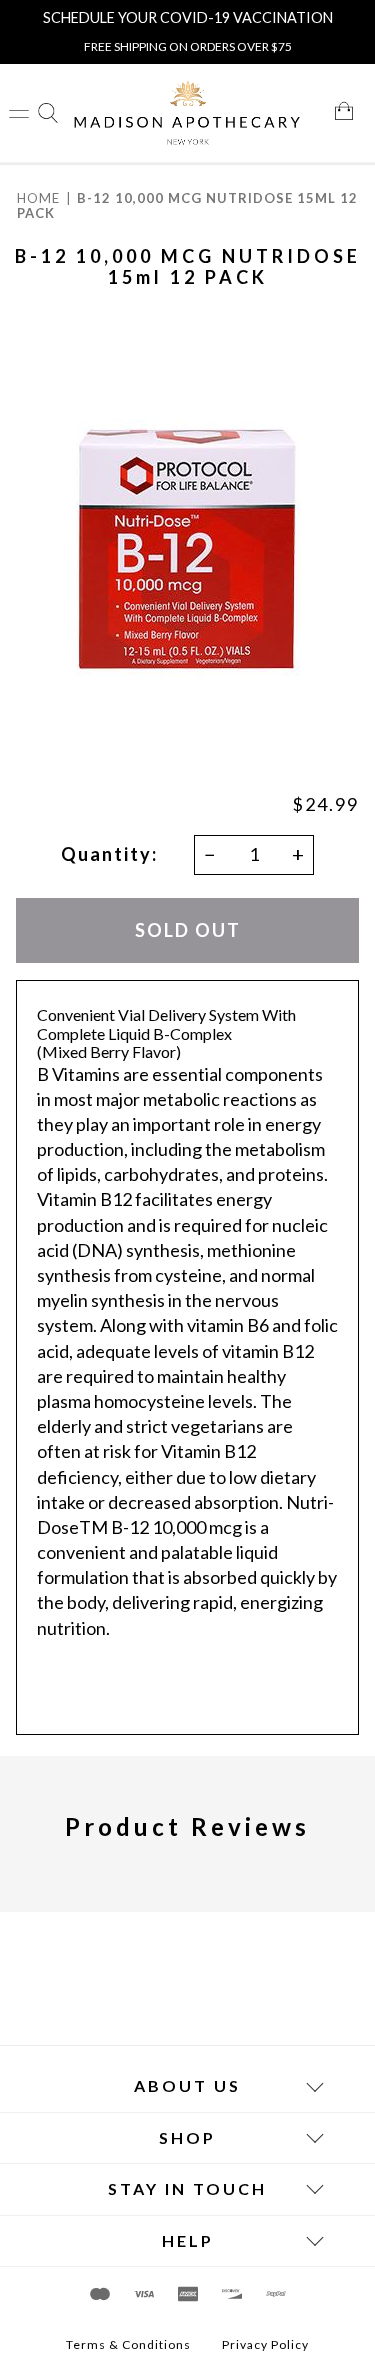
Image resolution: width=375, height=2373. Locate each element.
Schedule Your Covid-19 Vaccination (188, 17)
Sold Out (188, 929)
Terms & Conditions (128, 2345)
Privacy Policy (265, 2345)
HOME (38, 198)
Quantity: (109, 854)
